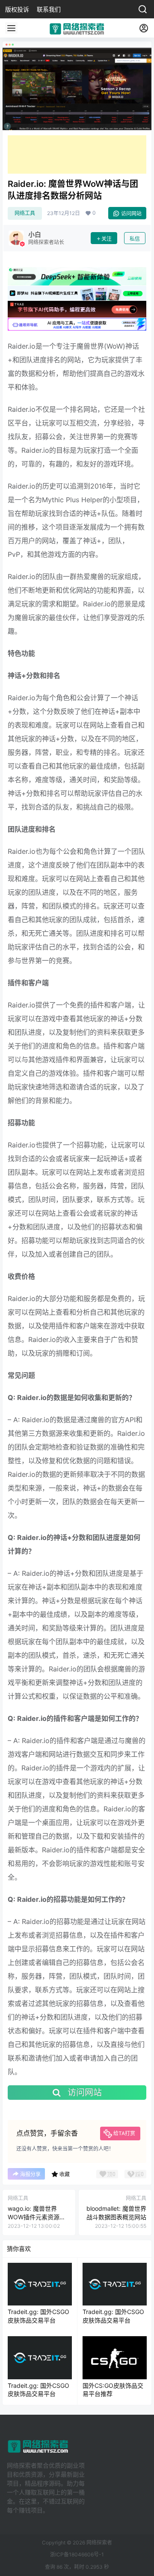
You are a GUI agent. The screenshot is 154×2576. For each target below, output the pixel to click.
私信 (135, 239)
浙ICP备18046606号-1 (77, 2554)
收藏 (65, 2174)
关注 (107, 239)
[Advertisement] (77, 154)
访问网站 (131, 214)
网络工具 (25, 213)
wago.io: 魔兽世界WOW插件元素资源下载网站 (37, 2217)
